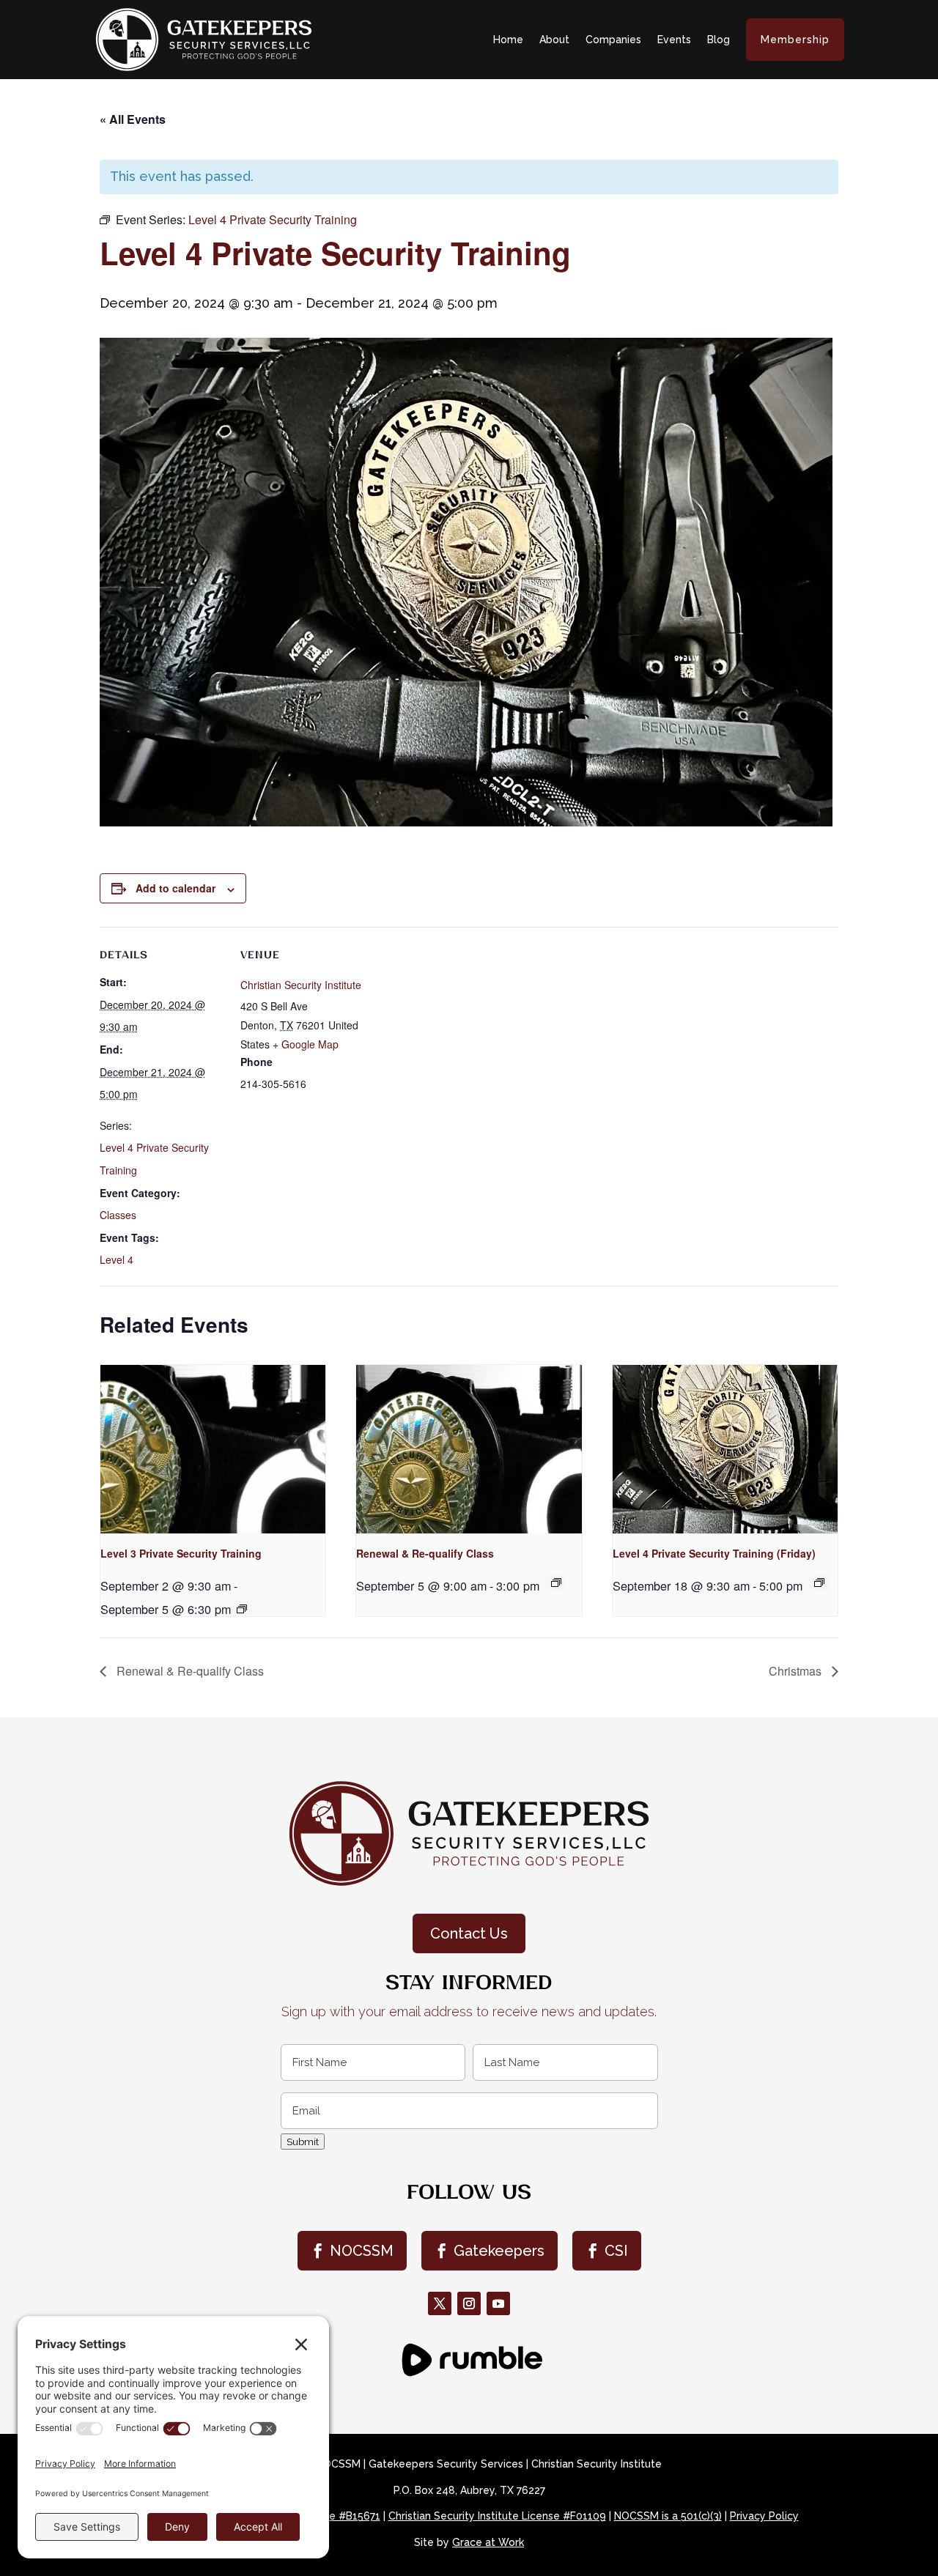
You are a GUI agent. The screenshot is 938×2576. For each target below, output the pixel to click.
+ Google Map (306, 1044)
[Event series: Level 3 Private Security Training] (242, 1609)
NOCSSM (362, 2251)
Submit (303, 2142)
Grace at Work (488, 2542)
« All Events (133, 119)
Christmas (797, 1671)
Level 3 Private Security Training (181, 1553)
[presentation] (213, 1449)
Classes (118, 1215)
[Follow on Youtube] (498, 2303)
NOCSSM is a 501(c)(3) (668, 2516)
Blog (719, 40)
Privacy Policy (764, 2516)
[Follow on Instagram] (469, 2303)
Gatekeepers (499, 2251)
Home (508, 40)
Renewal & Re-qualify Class (425, 1553)
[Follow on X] (440, 2303)
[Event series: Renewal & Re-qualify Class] (556, 1583)
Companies (613, 40)
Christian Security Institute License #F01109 (497, 2516)
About (554, 40)
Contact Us (469, 1933)
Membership (795, 40)
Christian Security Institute (301, 985)
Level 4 (117, 1259)
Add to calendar (176, 888)
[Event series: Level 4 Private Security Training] (819, 1583)
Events (674, 40)
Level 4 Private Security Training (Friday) (714, 1553)
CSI (616, 2251)
